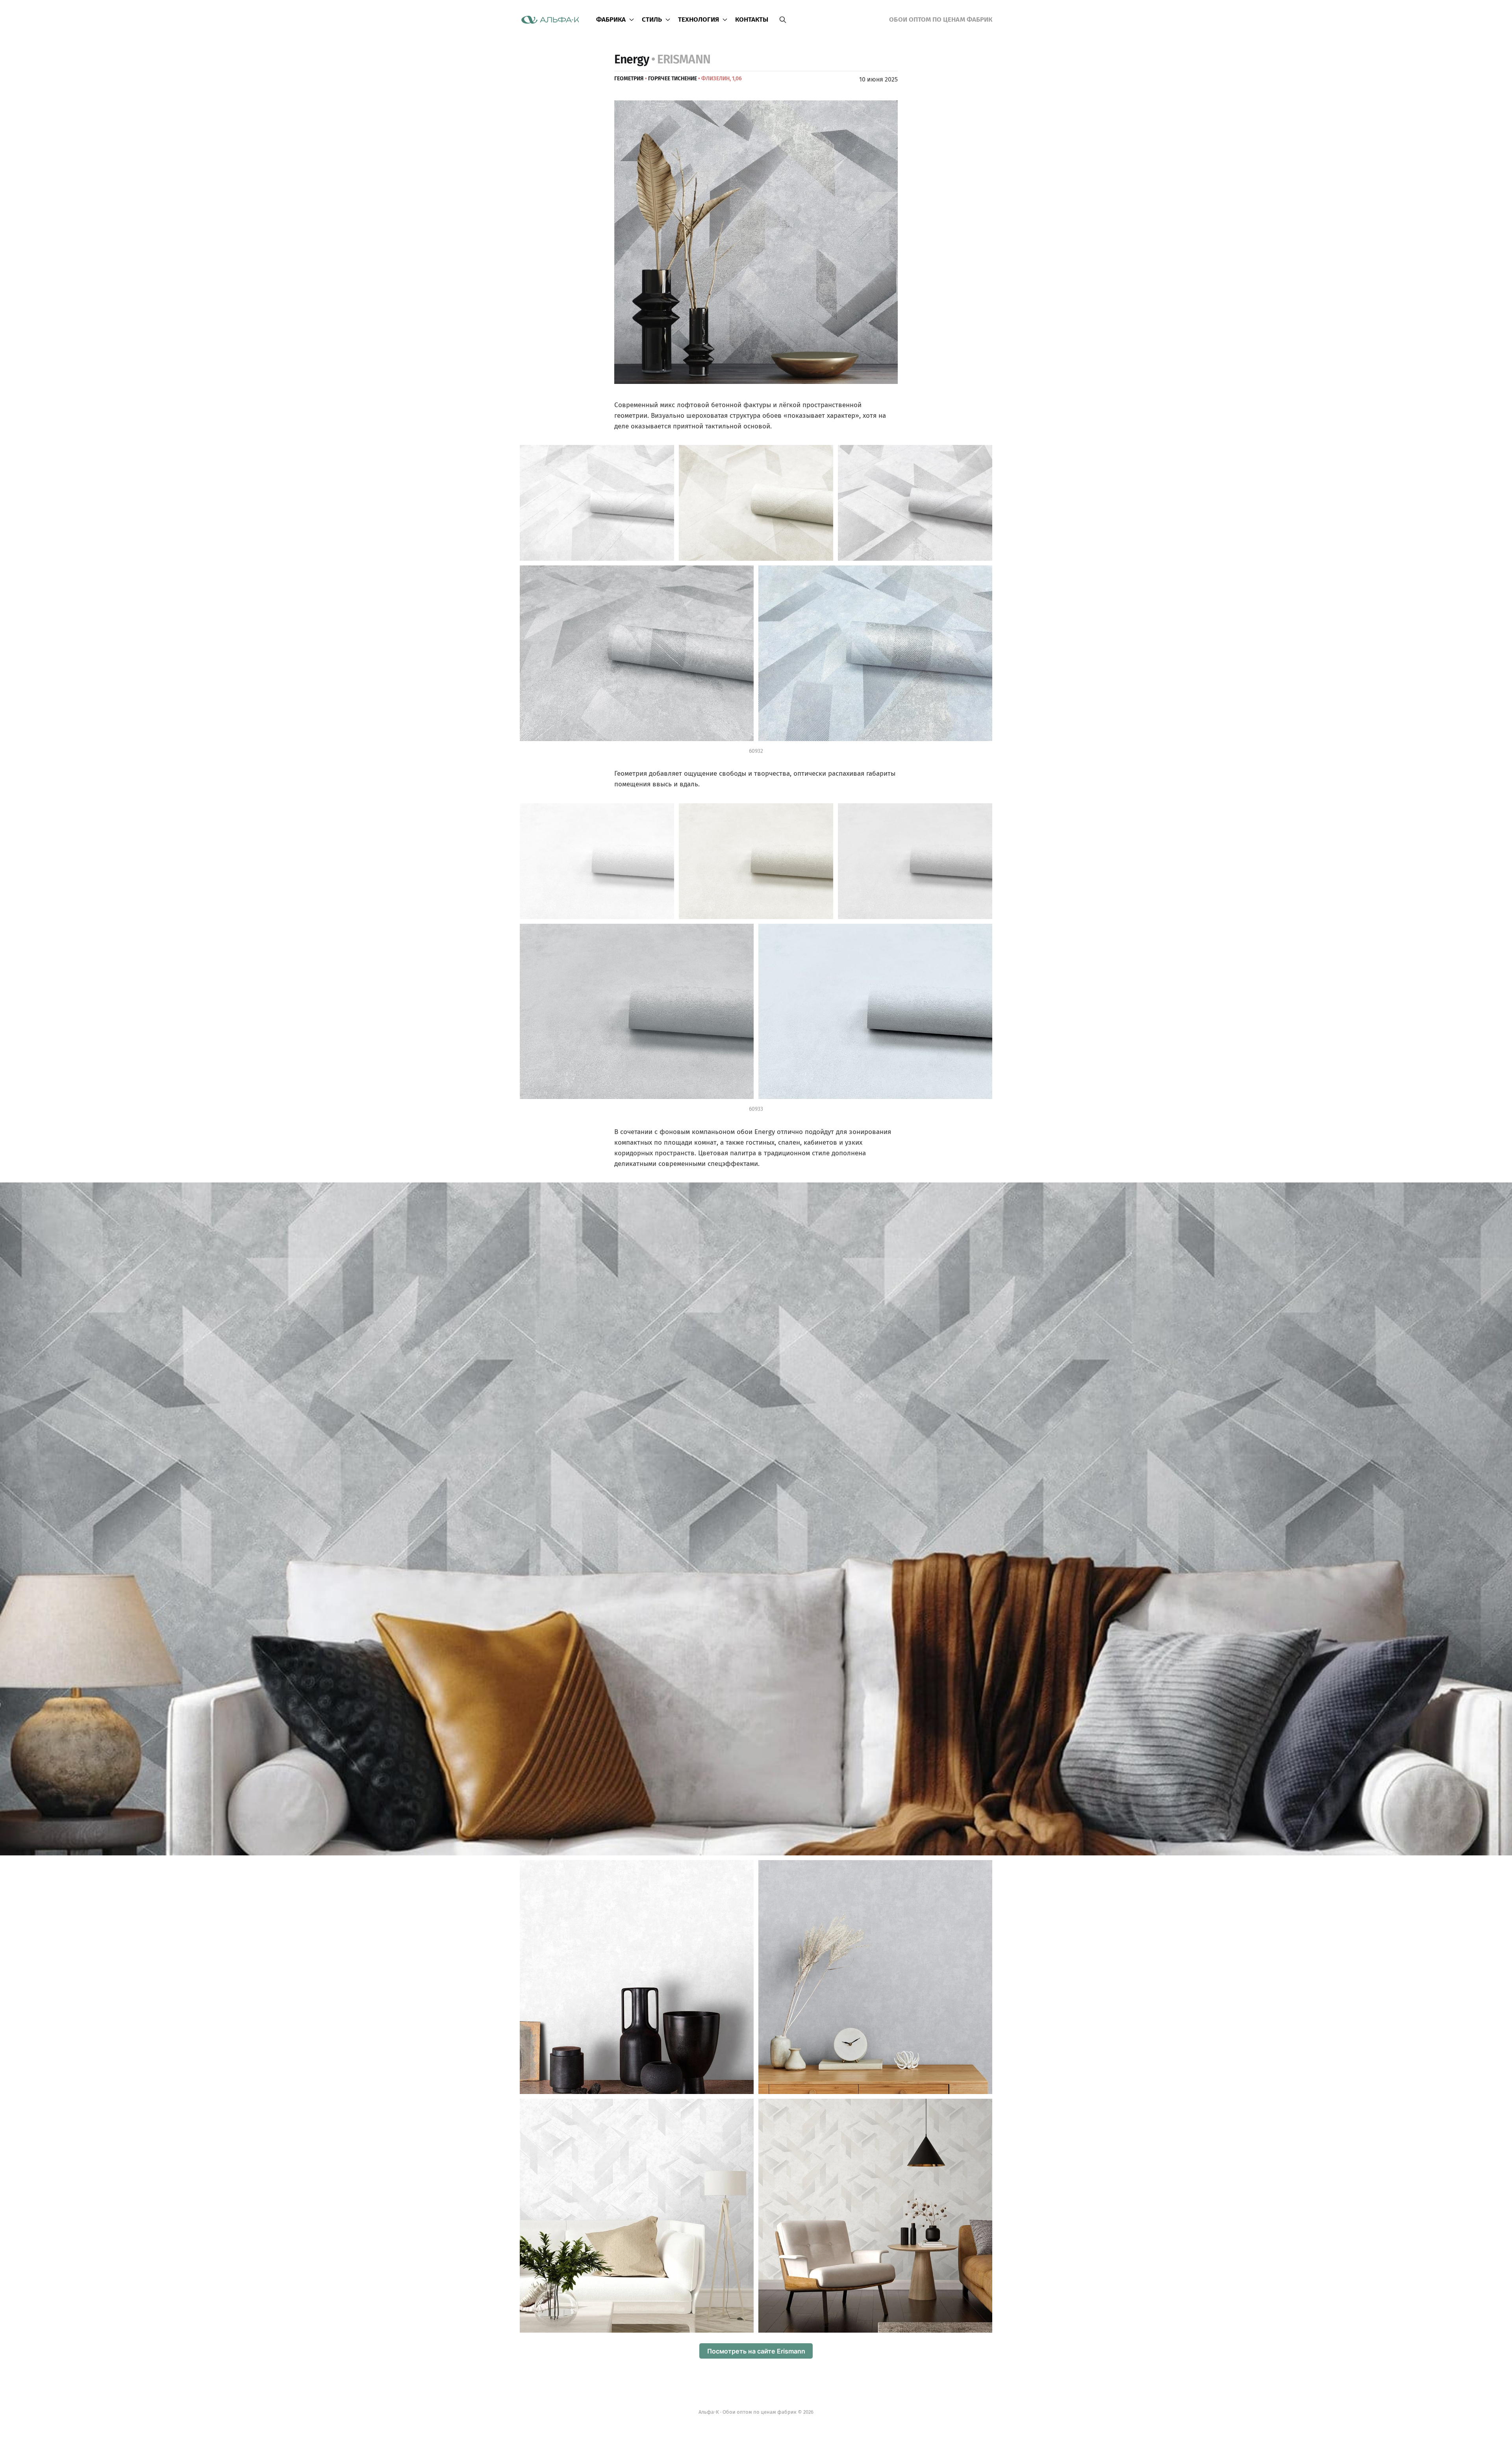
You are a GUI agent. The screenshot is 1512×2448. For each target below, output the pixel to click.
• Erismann (681, 59)
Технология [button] (699, 19)
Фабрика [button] (611, 19)
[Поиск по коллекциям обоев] (783, 20)
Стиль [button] (652, 19)
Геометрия (629, 79)
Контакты (752, 19)
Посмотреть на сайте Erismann (756, 2351)
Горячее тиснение (673, 79)
